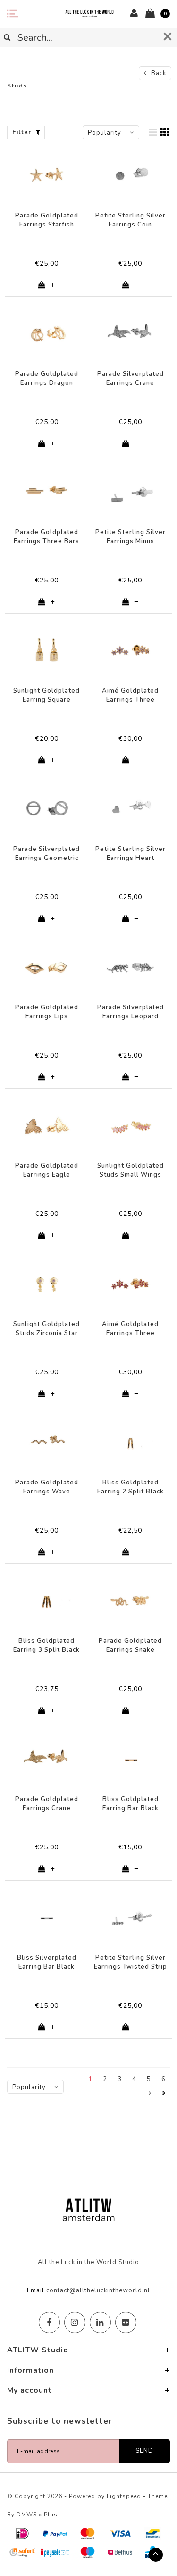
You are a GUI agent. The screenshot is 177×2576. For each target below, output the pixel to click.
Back (158, 73)
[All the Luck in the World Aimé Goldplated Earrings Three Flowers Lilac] (131, 650)
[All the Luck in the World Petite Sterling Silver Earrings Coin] (131, 175)
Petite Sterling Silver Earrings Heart (131, 854)
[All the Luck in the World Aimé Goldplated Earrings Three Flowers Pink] (131, 1284)
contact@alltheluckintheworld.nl (98, 2290)
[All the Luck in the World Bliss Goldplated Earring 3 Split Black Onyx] (47, 1600)
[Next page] (150, 2094)
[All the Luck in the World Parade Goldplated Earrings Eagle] (47, 1125)
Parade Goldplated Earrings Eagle (47, 1170)
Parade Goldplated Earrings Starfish (47, 220)
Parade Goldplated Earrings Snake (130, 1645)
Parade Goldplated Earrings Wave (47, 1487)
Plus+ (53, 2515)
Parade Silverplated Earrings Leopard (131, 1012)
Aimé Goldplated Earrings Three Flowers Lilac (130, 695)
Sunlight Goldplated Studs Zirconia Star (46, 1329)
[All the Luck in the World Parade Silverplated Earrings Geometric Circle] (47, 808)
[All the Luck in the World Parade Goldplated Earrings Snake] (131, 1600)
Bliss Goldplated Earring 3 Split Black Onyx (46, 1645)
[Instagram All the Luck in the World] (75, 2322)
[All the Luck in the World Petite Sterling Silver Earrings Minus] (131, 492)
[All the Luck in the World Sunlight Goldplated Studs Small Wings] (131, 1125)
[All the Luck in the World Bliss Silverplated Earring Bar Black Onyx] (47, 1917)
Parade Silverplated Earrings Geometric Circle (46, 854)
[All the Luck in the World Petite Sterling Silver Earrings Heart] (131, 808)
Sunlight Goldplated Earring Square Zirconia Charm (46, 695)
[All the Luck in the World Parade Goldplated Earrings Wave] (47, 1442)
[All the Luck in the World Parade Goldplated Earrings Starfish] (47, 175)
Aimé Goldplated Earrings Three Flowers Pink (130, 1329)
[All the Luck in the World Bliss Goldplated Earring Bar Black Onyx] (131, 1759)
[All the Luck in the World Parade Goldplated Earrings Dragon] (47, 333)
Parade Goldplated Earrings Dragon (47, 378)
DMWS (27, 2515)
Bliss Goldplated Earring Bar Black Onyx (131, 1804)
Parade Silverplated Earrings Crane (131, 378)
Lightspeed (124, 2496)
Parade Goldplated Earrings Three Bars (46, 537)
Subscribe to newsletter (60, 2421)
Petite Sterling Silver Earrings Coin (131, 220)
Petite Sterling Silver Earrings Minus (131, 537)
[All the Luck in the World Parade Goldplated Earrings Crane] (47, 1759)
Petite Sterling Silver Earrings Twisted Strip (131, 1962)
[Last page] (164, 2094)
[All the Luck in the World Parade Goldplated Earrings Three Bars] (47, 492)
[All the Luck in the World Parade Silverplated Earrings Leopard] (131, 967)
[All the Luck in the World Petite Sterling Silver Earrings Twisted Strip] (131, 1917)
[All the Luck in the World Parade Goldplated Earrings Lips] (47, 967)
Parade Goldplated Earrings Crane (47, 1804)
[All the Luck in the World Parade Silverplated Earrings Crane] (131, 333)
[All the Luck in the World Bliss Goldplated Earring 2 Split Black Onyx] (131, 1442)
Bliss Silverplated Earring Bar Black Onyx (47, 1962)
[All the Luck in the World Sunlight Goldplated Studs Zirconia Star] (47, 1284)
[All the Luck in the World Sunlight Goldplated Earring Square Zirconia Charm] (47, 650)
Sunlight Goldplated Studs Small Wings (131, 1170)
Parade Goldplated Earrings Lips (47, 1012)
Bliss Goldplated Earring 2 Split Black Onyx (131, 1487)
